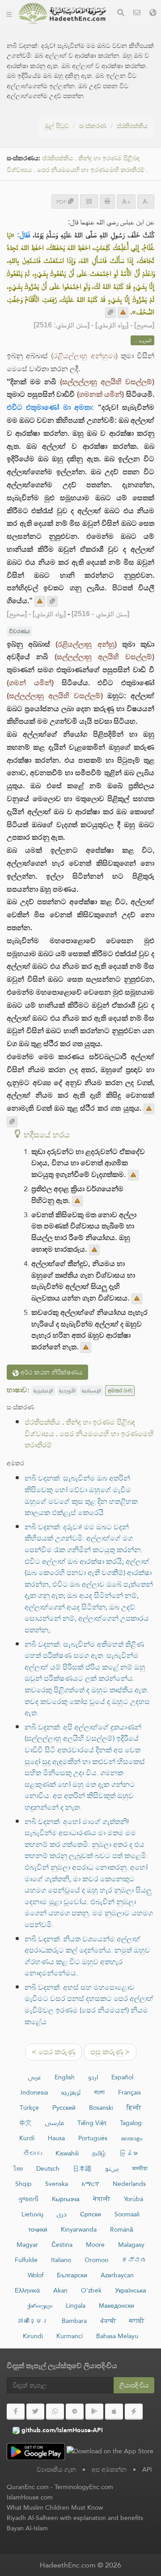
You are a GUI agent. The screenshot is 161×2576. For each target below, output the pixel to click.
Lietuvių (32, 2214)
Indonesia (34, 2092)
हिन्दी (134, 2108)
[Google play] (94, 2412)
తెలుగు (33, 2153)
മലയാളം (131, 2138)
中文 (25, 2123)
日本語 (82, 2168)
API (147, 2469)
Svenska (57, 2184)
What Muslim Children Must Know (55, 2507)
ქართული (40, 2306)
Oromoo (96, 2260)
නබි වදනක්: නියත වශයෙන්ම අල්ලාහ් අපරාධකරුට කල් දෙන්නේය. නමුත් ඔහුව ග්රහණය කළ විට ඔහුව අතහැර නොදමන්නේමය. (87, 1956)
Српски (91, 2214)
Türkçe (29, 2108)
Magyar (27, 2245)
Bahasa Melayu (117, 2336)
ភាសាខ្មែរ (33, 2321)
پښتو (112, 2168)
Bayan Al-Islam (27, 2528)
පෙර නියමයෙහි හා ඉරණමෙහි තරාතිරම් (91, 170)
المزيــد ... (142, 340)
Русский (64, 2108)
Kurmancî (70, 2336)
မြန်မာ (128, 2153)
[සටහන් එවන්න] (123, 313)
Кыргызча (66, 2199)
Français (129, 2092)
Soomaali (127, 2214)
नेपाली (102, 2199)
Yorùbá (133, 2199)
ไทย (18, 2168)
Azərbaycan (117, 2275)
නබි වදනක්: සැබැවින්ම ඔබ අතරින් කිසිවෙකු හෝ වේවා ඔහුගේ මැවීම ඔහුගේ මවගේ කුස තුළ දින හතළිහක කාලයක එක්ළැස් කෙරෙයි (81, 1495)
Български (72, 2275)
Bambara (74, 2321)
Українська (131, 2290)
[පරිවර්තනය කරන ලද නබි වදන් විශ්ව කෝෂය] (62, 13)
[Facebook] (16, 2412)
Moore (95, 2245)
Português (93, 2138)
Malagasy (131, 2245)
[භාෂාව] (153, 14)
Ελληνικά (27, 2290)
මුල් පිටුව (57, 126)
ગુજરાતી (28, 2199)
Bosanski (101, 2108)
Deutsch (48, 2168)
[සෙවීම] (121, 14)
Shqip (23, 2184)
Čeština (62, 2245)
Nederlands (129, 2184)
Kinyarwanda (79, 2229)
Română (122, 2229)
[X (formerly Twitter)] (35, 2412)
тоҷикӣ (38, 2229)
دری (62, 2214)
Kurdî (27, 2138)
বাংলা (99, 2092)
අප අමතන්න (109, 2469)
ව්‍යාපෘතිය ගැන (56, 2469)
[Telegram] (75, 2412)
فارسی (55, 2123)
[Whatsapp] (55, 2412)
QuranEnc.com (28, 2487)
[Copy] (110, 313)
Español (122, 2077)
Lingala (76, 2306)
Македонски (117, 2306)
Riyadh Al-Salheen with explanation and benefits (75, 2518)
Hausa (56, 2138)
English (65, 2077)
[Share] (89, 201)
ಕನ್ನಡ (134, 2260)
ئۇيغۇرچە (71, 2092)
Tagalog (131, 2123)
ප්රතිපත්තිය (132, 126)
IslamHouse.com (30, 2497)
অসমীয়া (140, 2168)
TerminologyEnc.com (84, 2487)
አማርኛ (90, 2184)
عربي (35, 2077)
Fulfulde (26, 2260)
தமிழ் (99, 2153)
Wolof (36, 2275)
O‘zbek (91, 2290)
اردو (93, 2077)
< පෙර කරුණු (53, 2052)
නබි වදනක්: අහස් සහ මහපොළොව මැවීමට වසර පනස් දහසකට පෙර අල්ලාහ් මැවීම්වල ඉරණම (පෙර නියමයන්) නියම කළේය (89, 2005)
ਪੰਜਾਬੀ (108, 2321)
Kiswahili (67, 2153)
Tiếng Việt (92, 2123)
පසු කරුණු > (110, 2052)
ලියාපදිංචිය (134, 2385)
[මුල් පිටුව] (9, 13)
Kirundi (33, 2336)
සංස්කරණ (93, 126)
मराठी (137, 2321)
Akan (60, 2290)
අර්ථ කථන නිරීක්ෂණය (51, 1372)
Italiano (61, 2260)
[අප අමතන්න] (137, 14)
